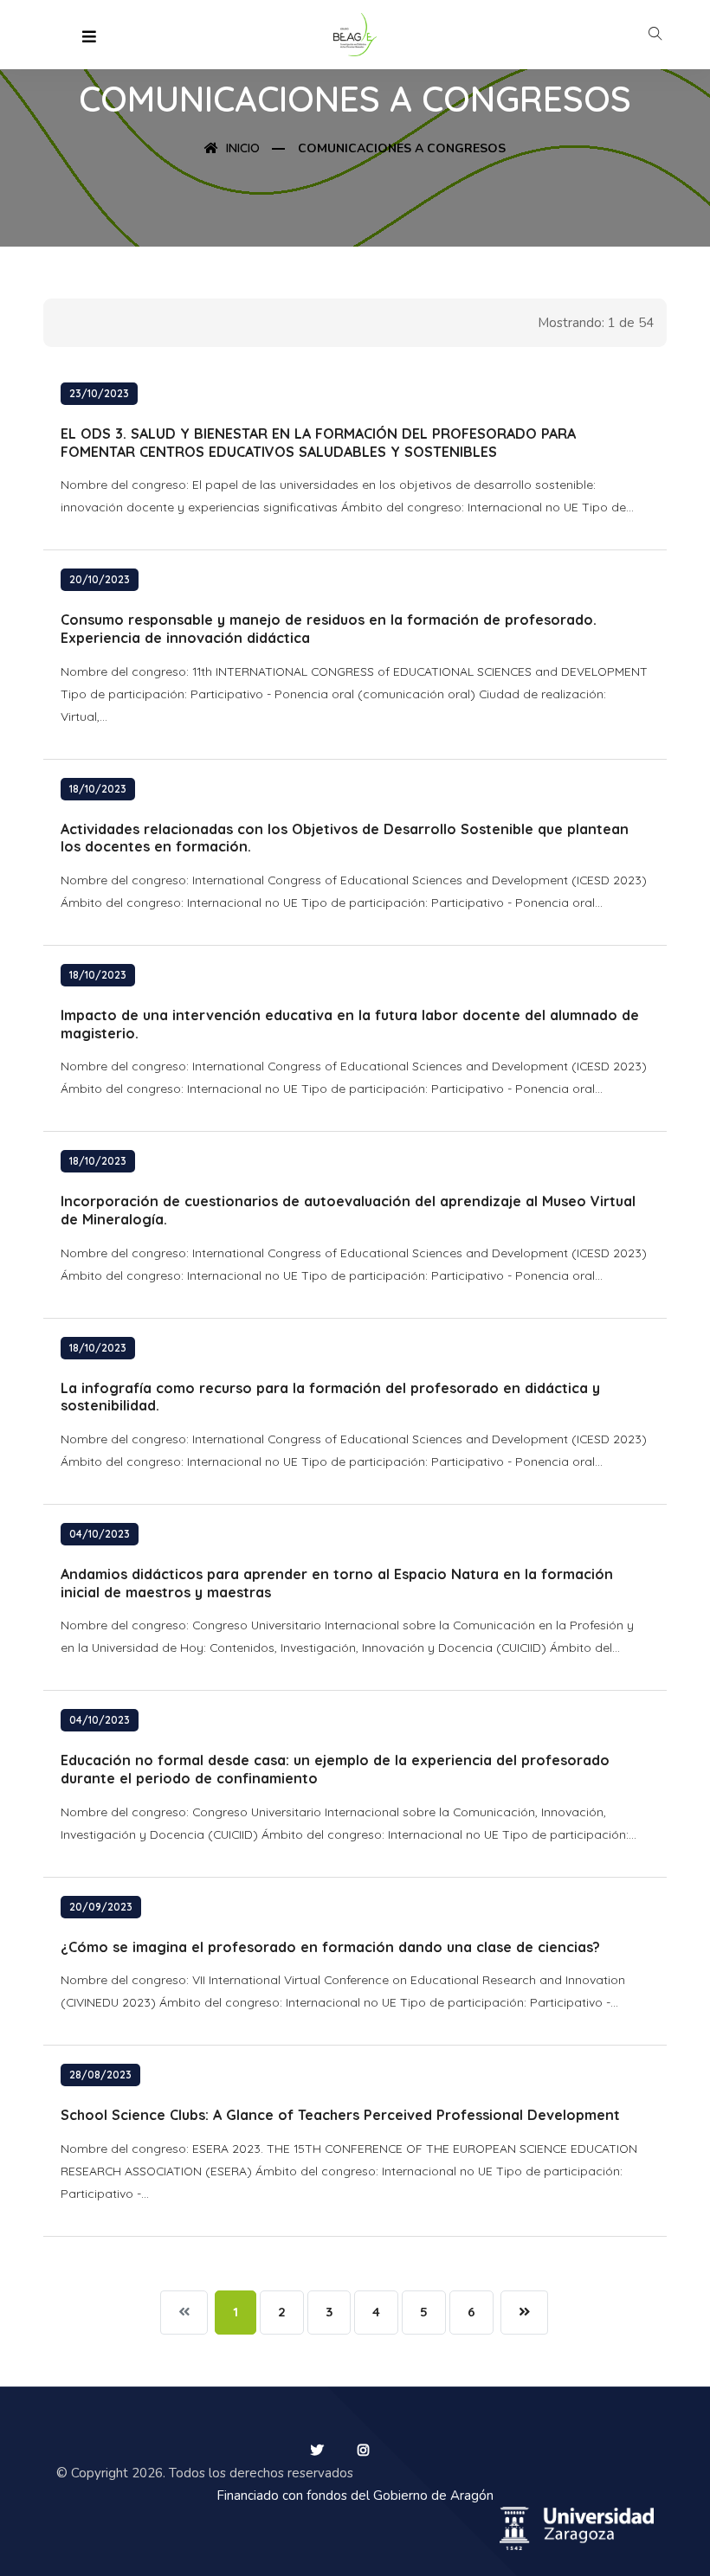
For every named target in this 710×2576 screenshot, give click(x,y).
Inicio (241, 148)
